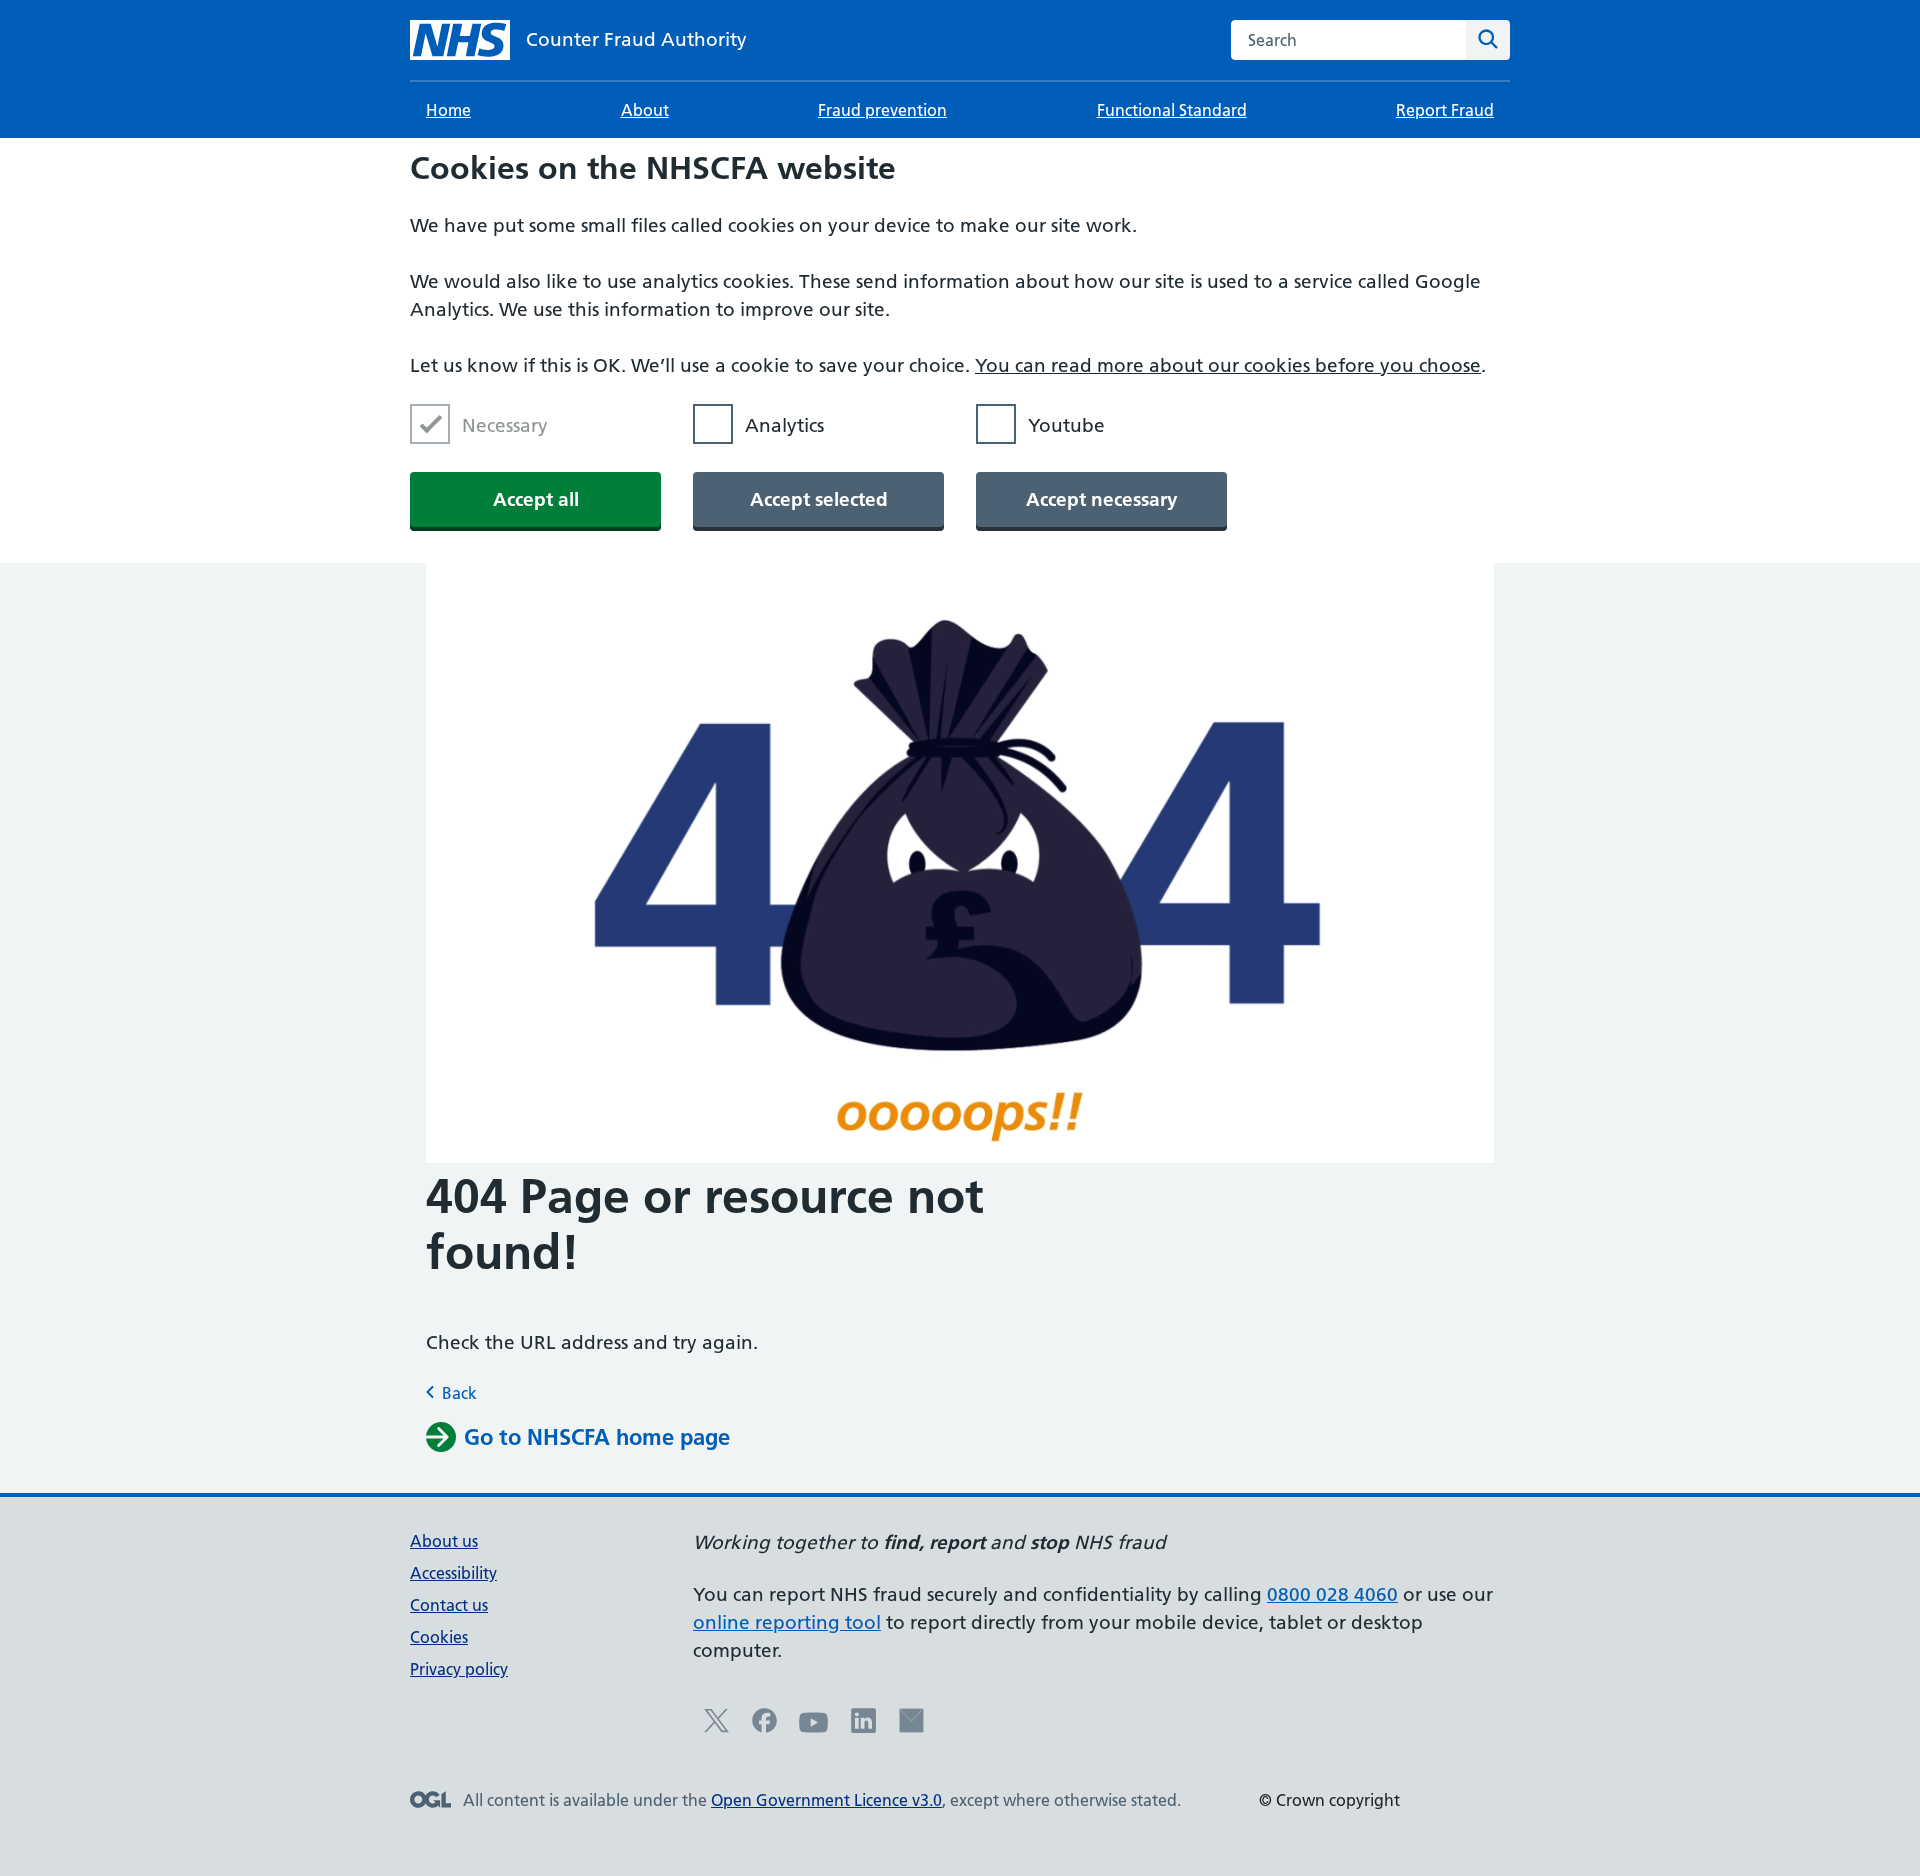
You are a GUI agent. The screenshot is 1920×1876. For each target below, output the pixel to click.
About (645, 110)
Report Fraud (1445, 110)
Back (459, 1393)
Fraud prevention (882, 110)
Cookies (439, 1637)
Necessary (505, 425)
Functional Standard (1172, 110)
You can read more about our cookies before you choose (1228, 365)
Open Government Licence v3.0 (826, 1800)
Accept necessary (1102, 499)
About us (444, 1541)
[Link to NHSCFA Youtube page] (814, 1732)
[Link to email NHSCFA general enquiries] (911, 1727)
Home (448, 110)
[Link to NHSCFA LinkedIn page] (863, 1727)
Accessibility (453, 1573)
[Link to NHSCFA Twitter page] (716, 1727)
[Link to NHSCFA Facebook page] (764, 1727)
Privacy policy (459, 1669)
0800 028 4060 (1332, 1594)
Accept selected (819, 499)
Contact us (449, 1605)
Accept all (536, 499)
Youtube (1066, 425)
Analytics (784, 425)
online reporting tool (787, 1622)
